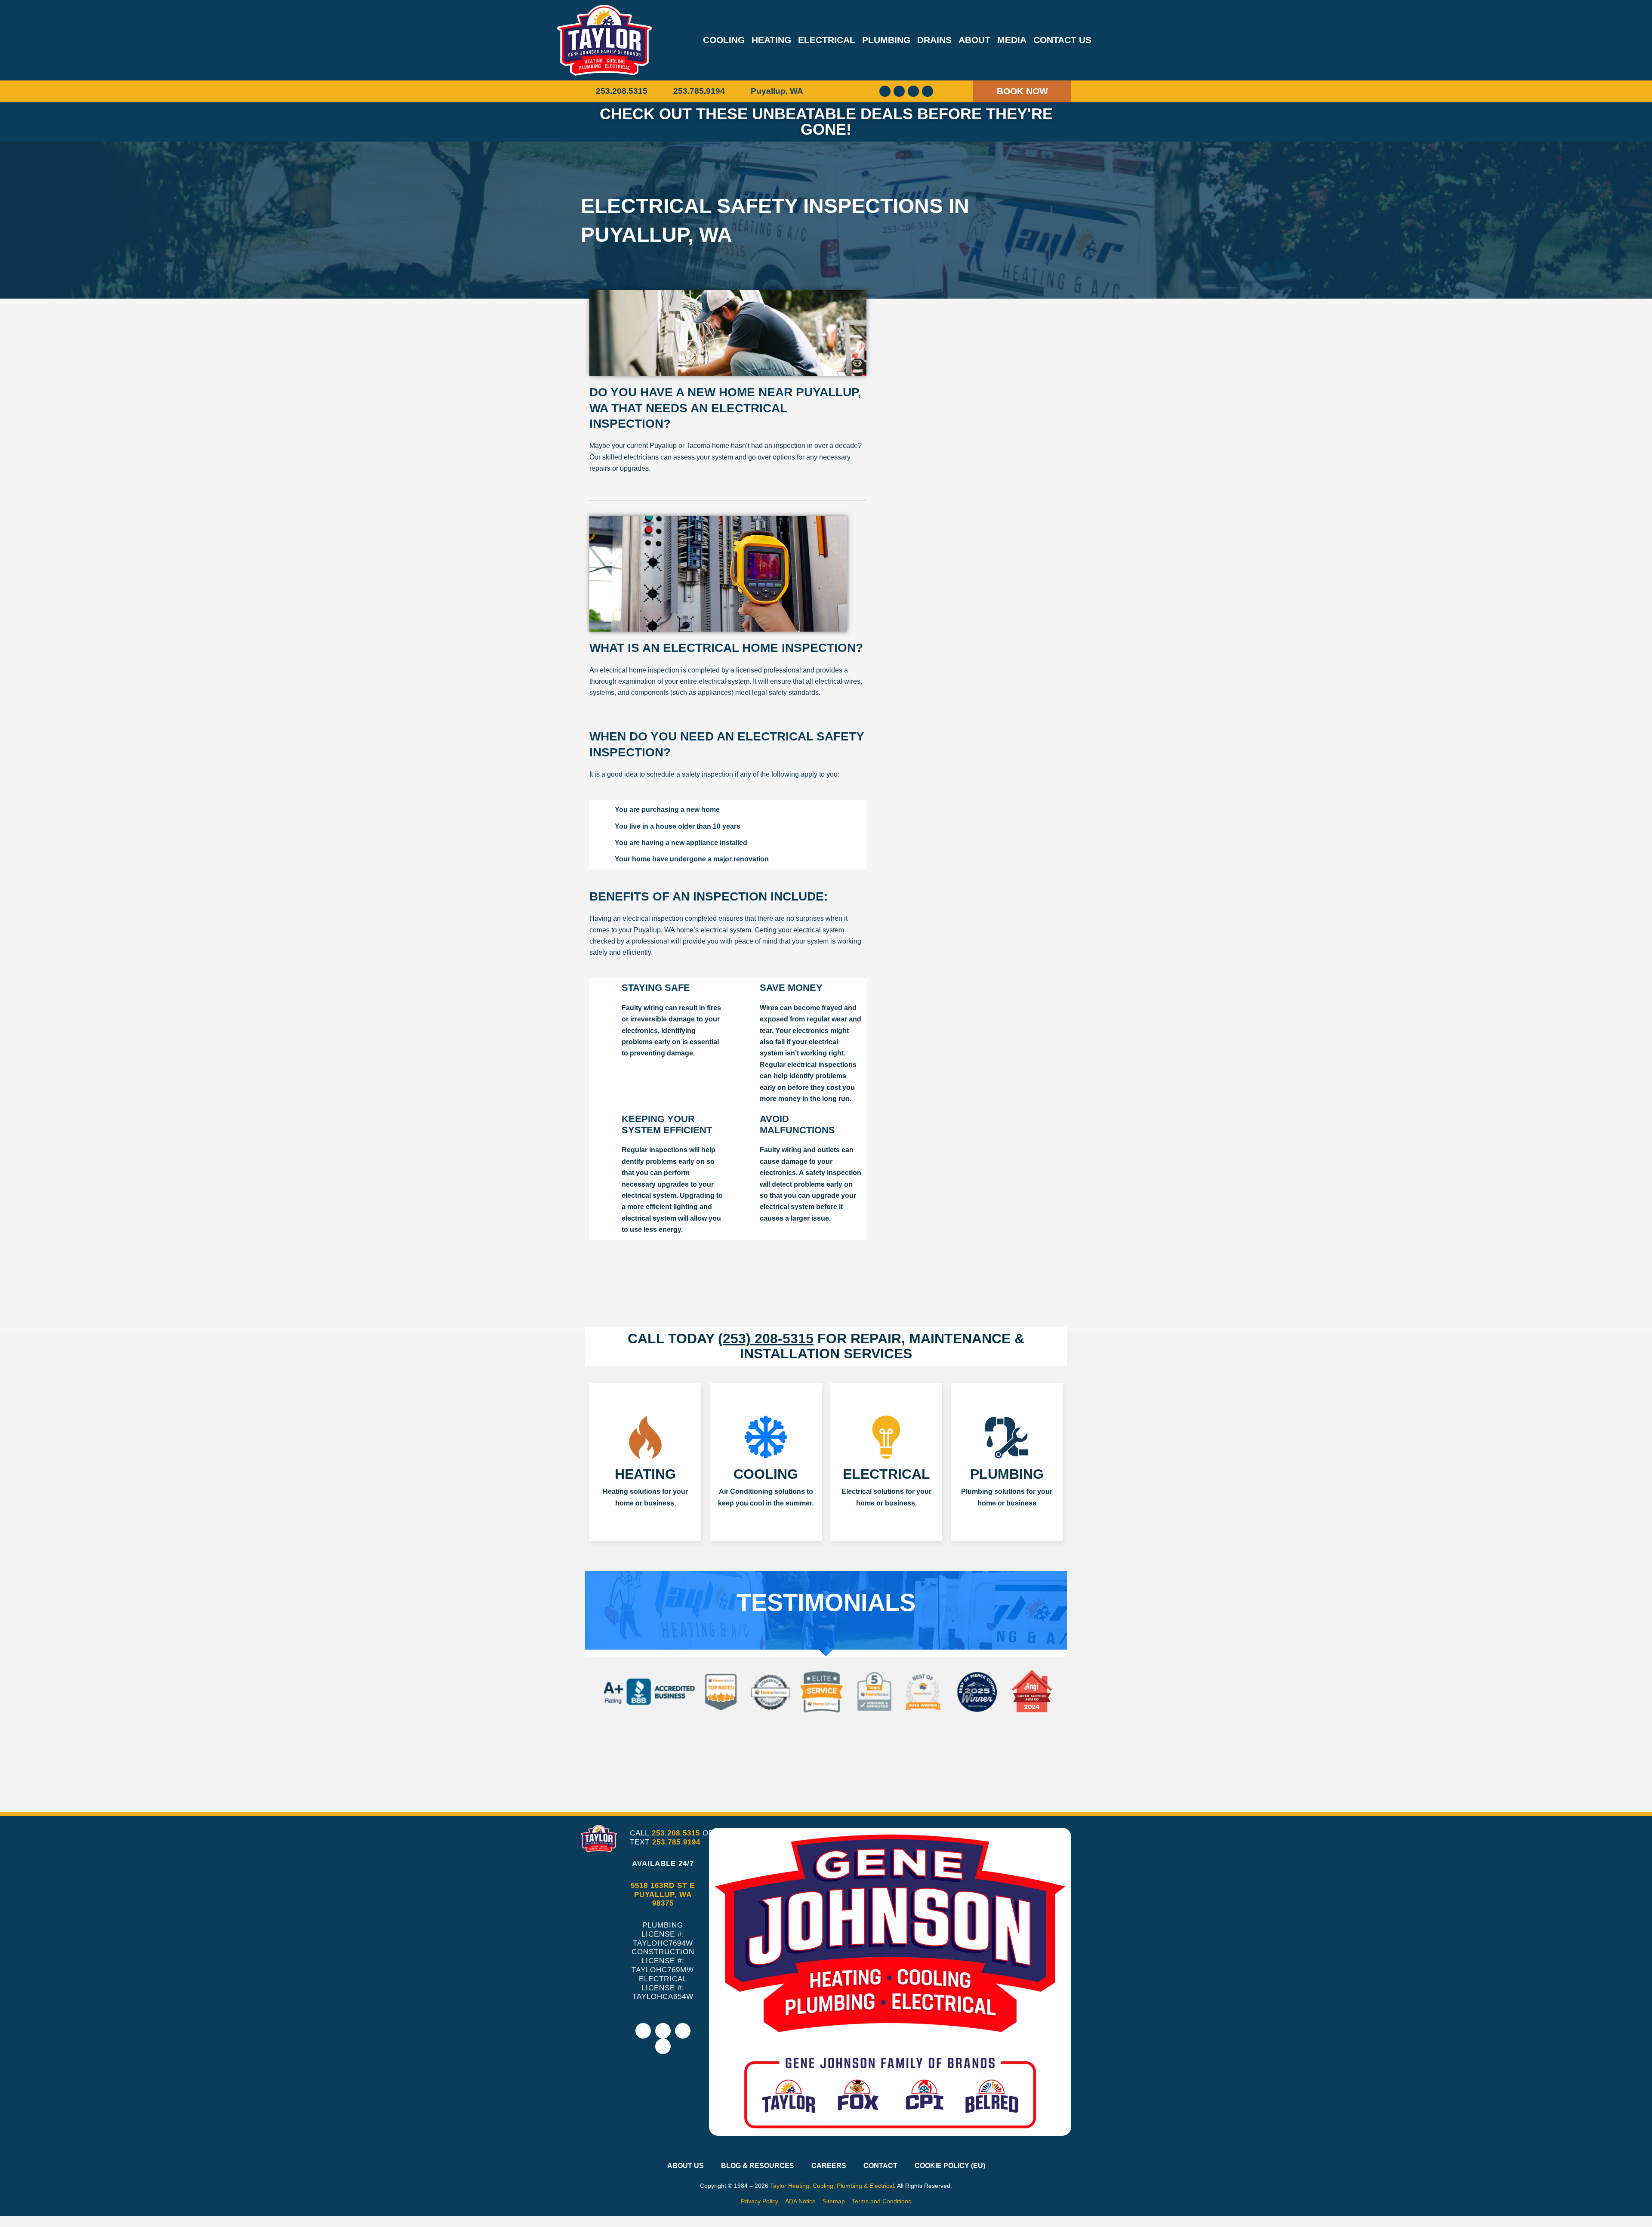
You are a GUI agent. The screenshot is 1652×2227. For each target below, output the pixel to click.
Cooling (724, 40)
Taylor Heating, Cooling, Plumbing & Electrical (832, 2186)
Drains (934, 40)
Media (1012, 40)
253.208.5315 (676, 1833)
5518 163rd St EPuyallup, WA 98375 (663, 1895)
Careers (829, 2166)
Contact (880, 2166)
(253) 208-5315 (766, 1339)
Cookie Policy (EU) (950, 2166)
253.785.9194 (676, 1842)
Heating (771, 40)
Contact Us (1062, 40)
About (974, 40)
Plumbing (886, 40)
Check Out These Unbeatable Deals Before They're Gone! (826, 122)
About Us (686, 2166)
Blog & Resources (758, 2166)
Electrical (827, 40)
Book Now (1022, 91)
